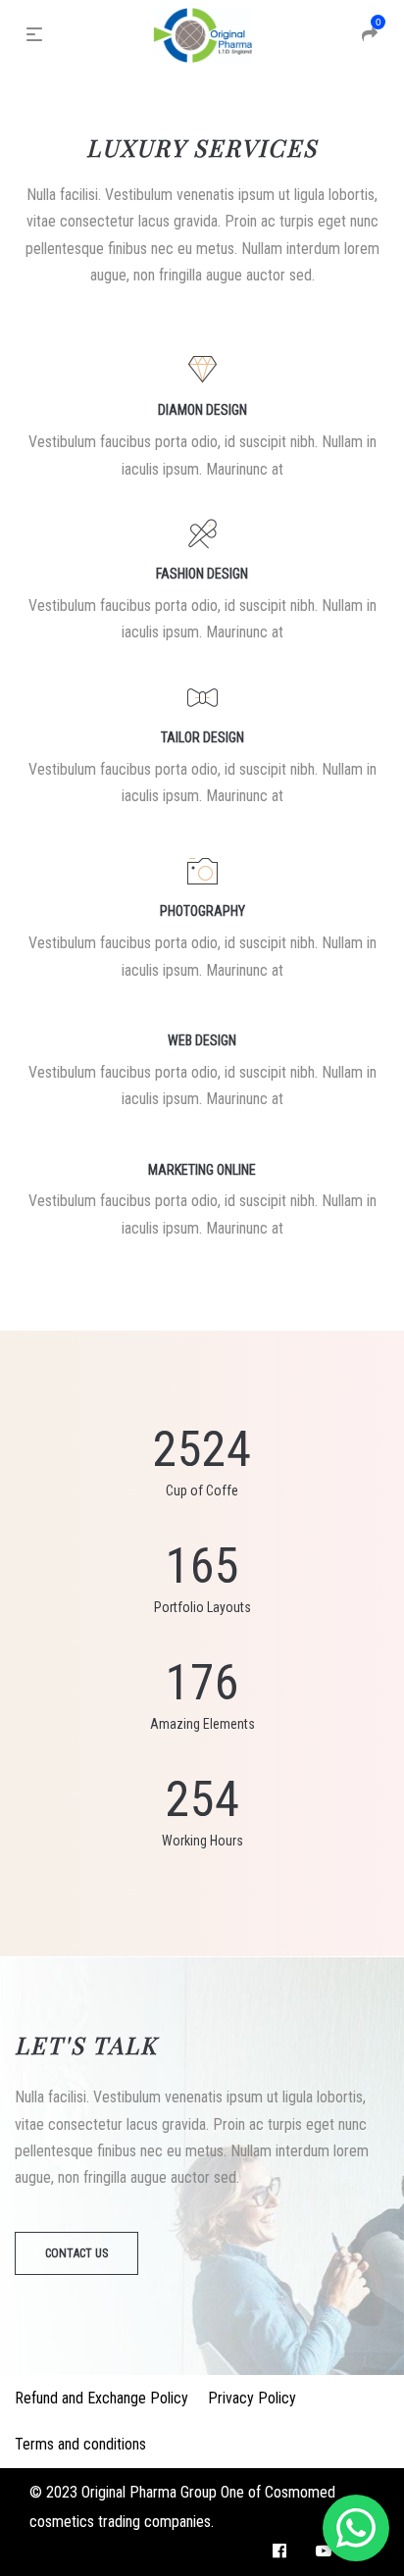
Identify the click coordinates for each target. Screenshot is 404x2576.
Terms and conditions (80, 2444)
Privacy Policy (252, 2398)
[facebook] (279, 2551)
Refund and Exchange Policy (101, 2398)
